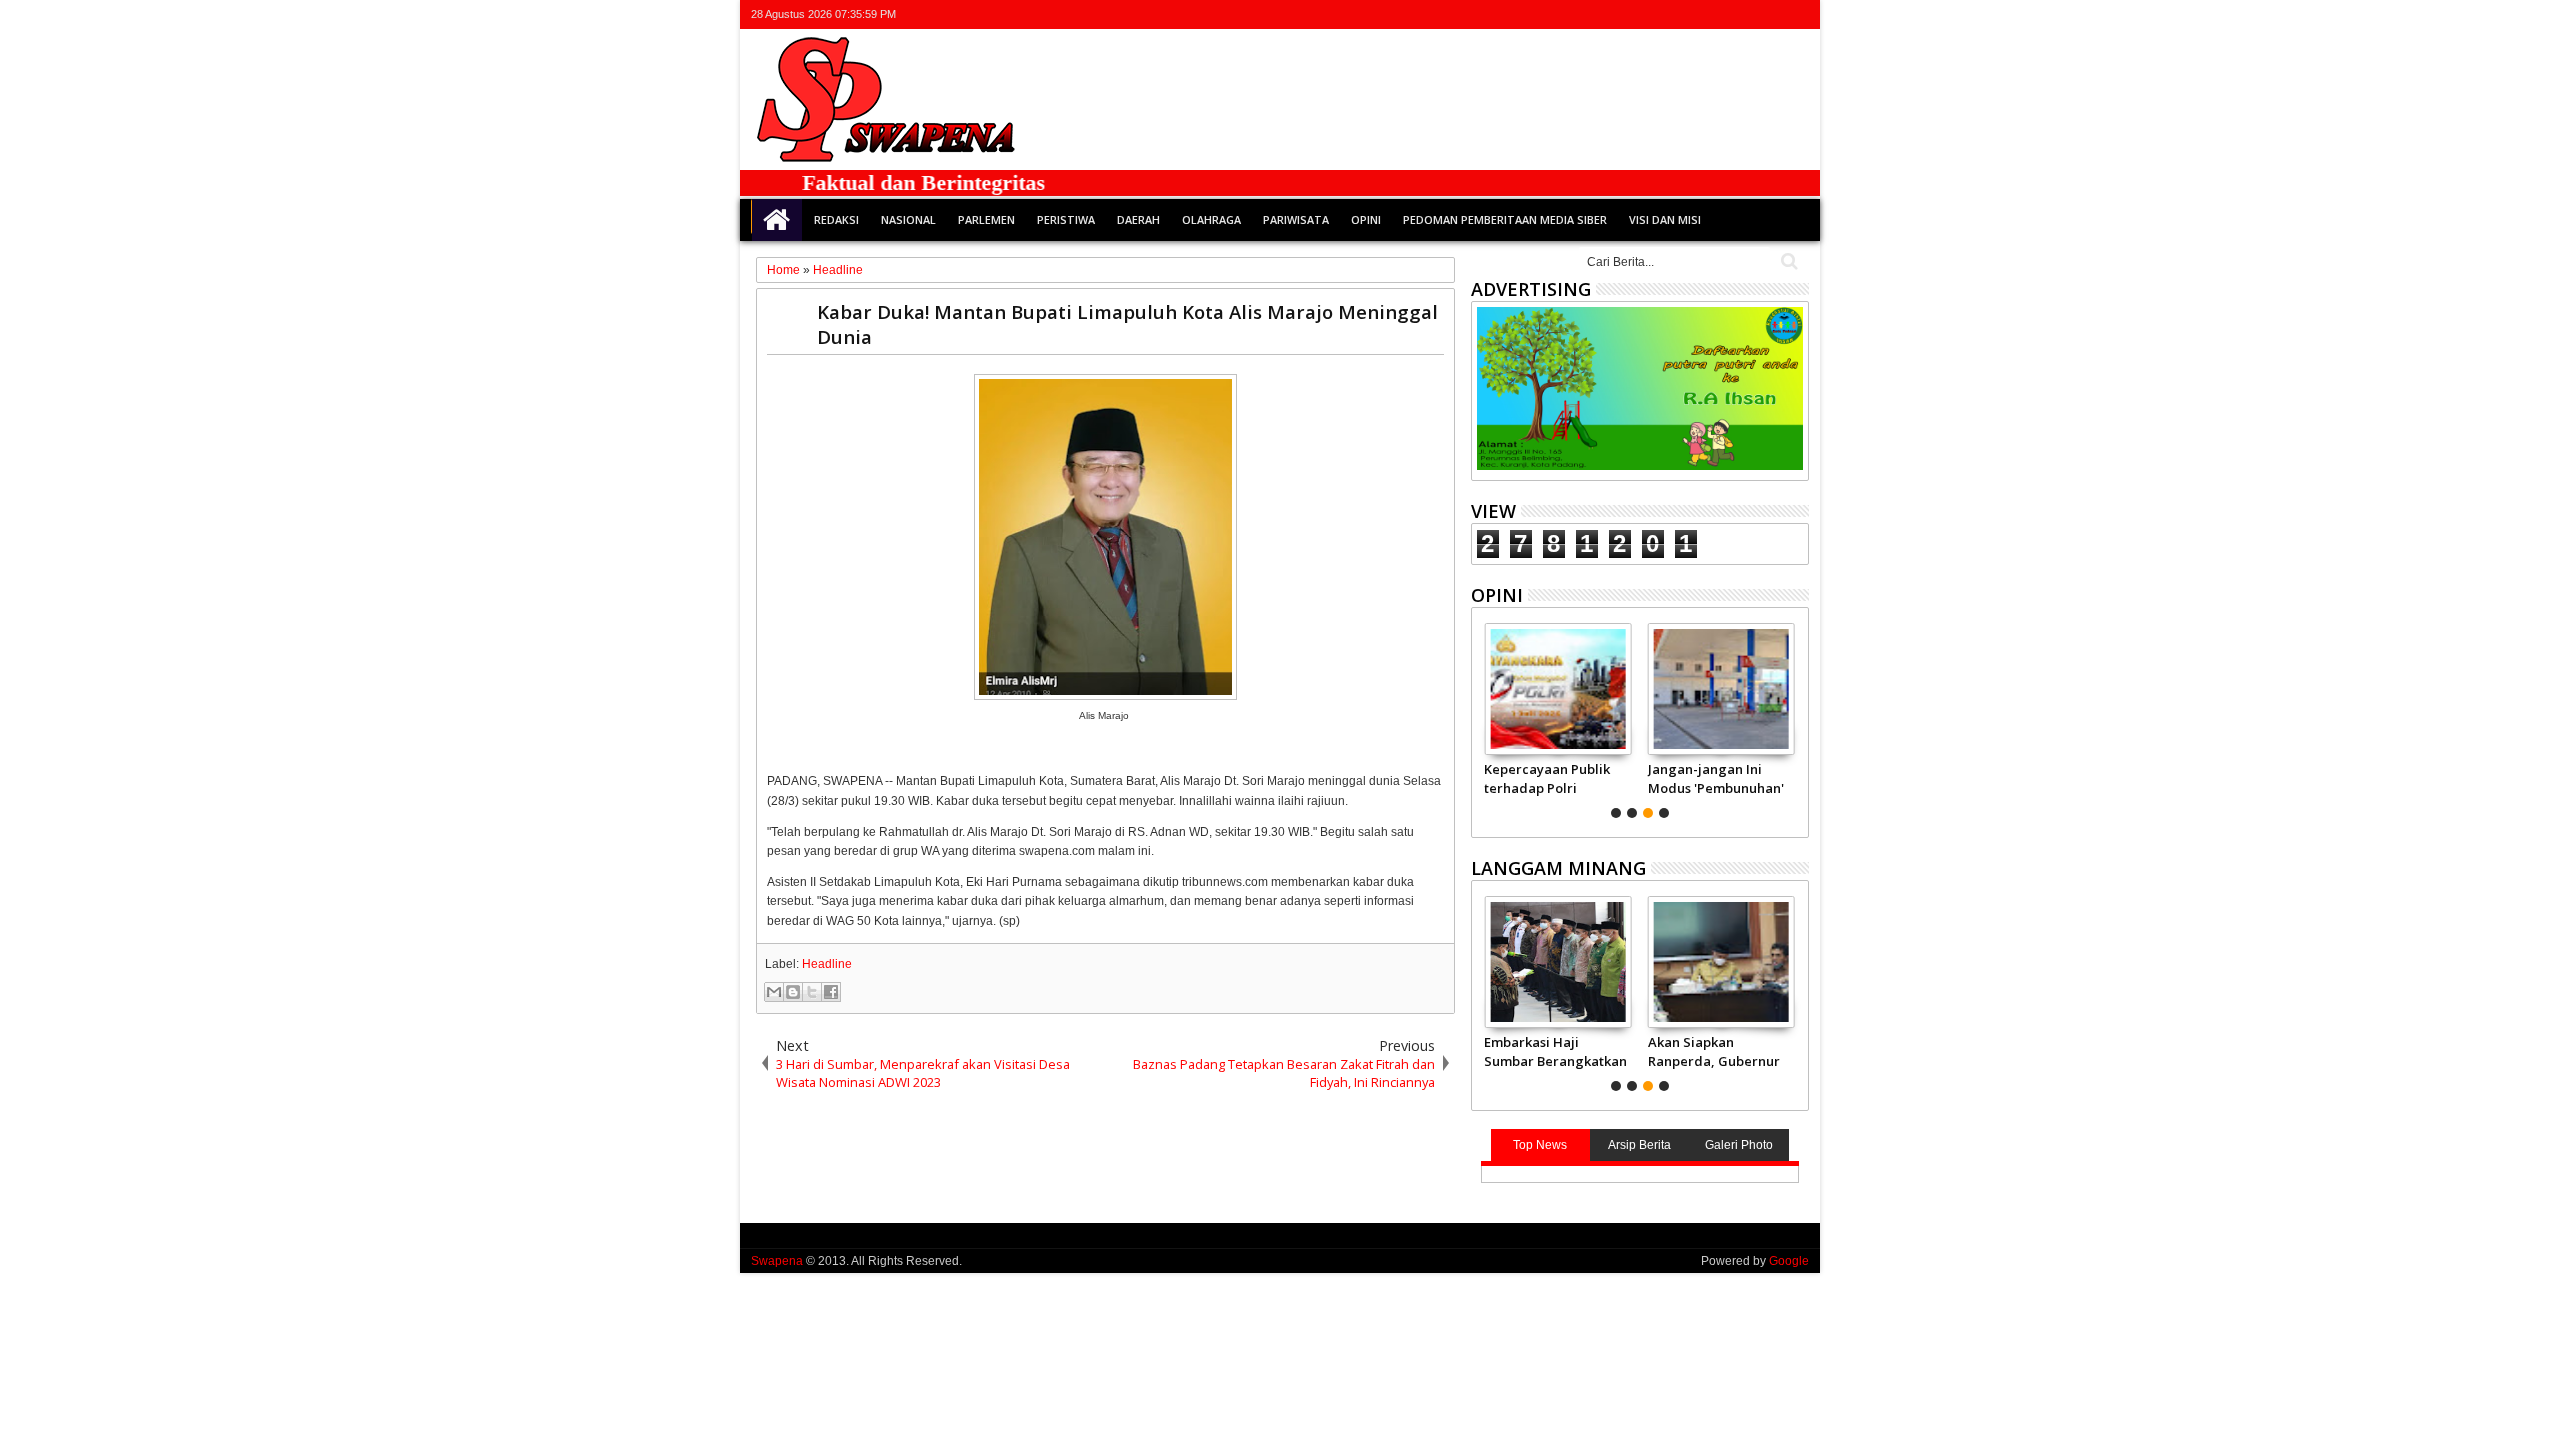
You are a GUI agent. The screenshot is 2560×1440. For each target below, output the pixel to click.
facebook (1718, 14)
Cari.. (1787, 261)
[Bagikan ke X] (812, 992)
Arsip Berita (1639, 1145)
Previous (1795, 718)
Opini (1366, 219)
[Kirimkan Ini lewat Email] (774, 992)
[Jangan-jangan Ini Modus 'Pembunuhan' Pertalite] (1721, 689)
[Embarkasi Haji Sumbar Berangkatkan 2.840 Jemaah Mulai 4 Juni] (1557, 962)
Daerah (1138, 219)
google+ (1744, 14)
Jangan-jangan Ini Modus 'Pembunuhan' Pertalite (1716, 778)
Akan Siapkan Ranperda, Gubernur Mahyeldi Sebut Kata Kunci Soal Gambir (1714, 1051)
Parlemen (986, 219)
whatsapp (1796, 14)
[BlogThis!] (793, 992)
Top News (1540, 1145)
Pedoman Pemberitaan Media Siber (1505, 219)
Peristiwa (1066, 219)
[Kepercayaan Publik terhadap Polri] (1557, 689)
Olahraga (1211, 219)
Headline (827, 964)
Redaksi (836, 219)
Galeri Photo (1739, 1145)
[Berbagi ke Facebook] (831, 992)
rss (1770, 14)
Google (1789, 1261)
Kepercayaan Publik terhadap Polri (1547, 778)
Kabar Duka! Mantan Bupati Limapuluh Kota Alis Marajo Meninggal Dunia (1127, 324)
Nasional (908, 219)
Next (1484, 718)
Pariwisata (1296, 219)
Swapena (777, 1261)
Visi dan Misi (1665, 219)
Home (777, 220)
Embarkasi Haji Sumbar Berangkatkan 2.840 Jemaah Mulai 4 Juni (1555, 1051)
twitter (1692, 14)
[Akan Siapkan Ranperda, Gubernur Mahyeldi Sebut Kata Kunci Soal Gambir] (1721, 962)
